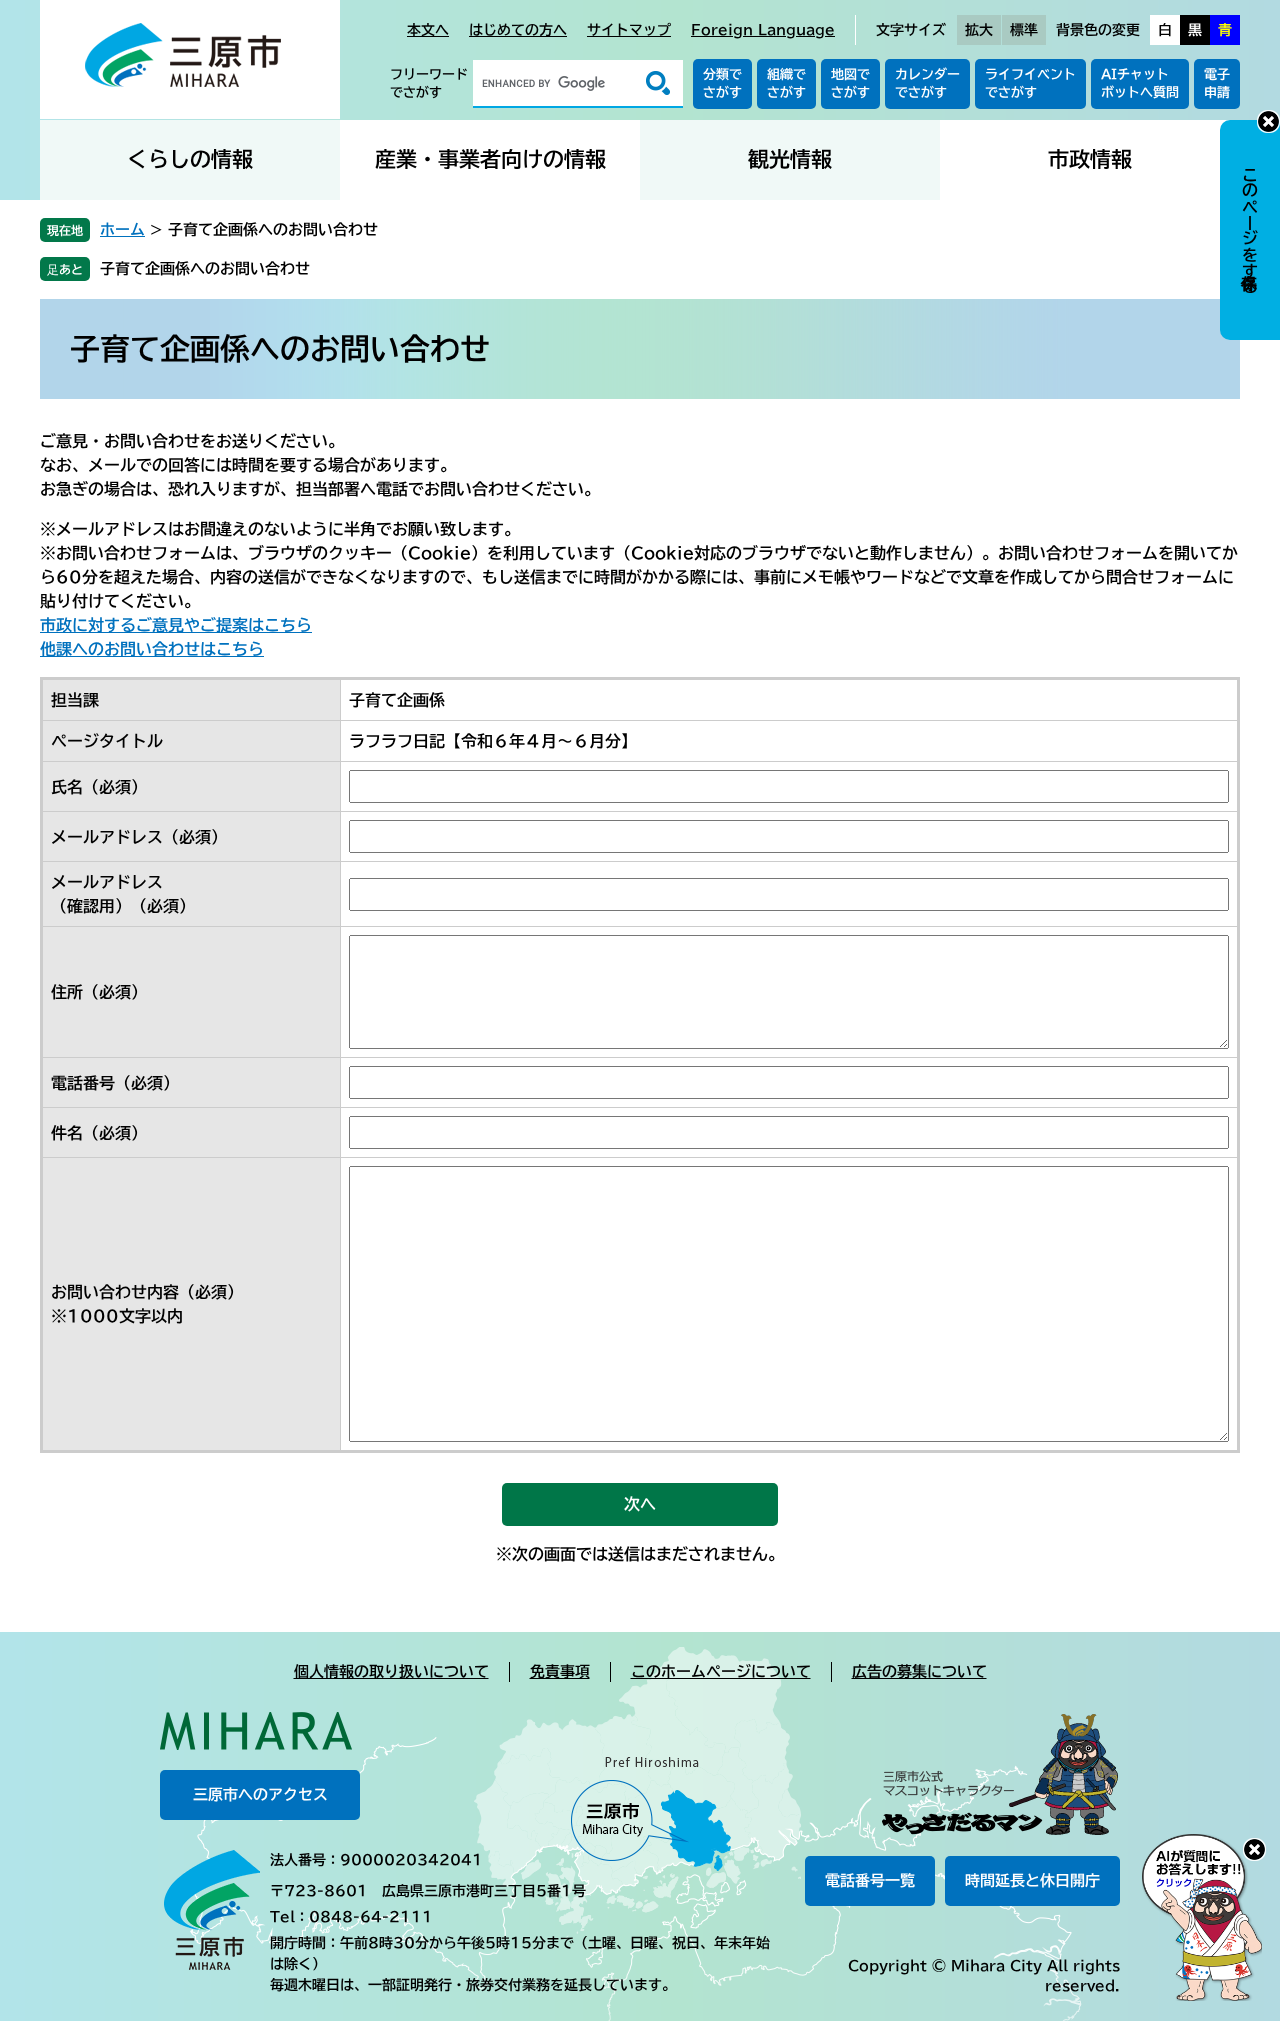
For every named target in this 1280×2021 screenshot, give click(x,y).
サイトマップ (629, 30)
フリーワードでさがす (429, 83)
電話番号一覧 (870, 1880)
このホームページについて (721, 1671)
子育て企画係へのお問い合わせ (205, 268)
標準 (1024, 30)
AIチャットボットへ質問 (1140, 83)
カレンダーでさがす (927, 83)
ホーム (122, 229)
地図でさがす (850, 83)
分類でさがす (722, 83)
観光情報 (790, 159)
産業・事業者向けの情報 (490, 159)
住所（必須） (99, 992)
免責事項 (560, 1671)
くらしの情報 (190, 159)
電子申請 (1217, 83)
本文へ (428, 30)
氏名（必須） (99, 787)
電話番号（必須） (115, 1083)
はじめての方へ (518, 30)
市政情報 (1090, 159)
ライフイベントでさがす (1030, 83)
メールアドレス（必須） (139, 837)
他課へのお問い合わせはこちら (152, 649)
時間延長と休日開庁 (1032, 1880)
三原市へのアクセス (260, 1794)
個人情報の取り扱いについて (391, 1671)
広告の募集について (919, 1671)
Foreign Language (763, 30)
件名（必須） (99, 1133)
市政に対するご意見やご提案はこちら (176, 625)
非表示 (1268, 121)
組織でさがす (786, 83)
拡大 (979, 30)
